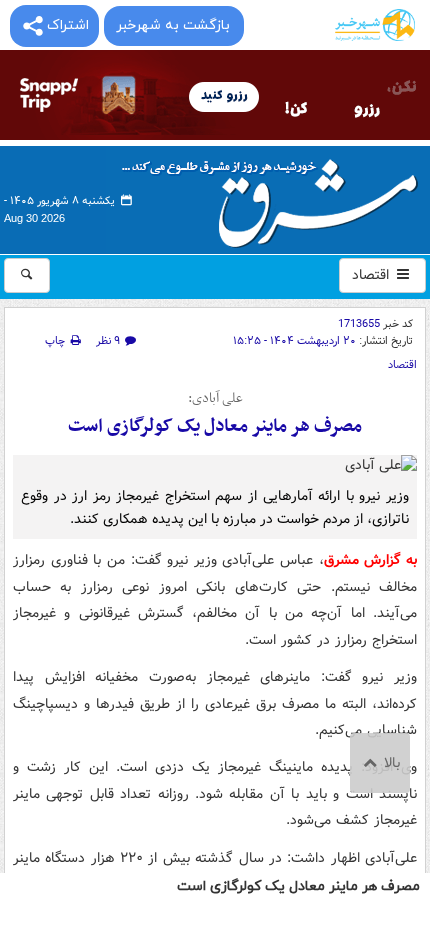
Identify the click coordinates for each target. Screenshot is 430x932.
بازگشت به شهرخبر (173, 25)
